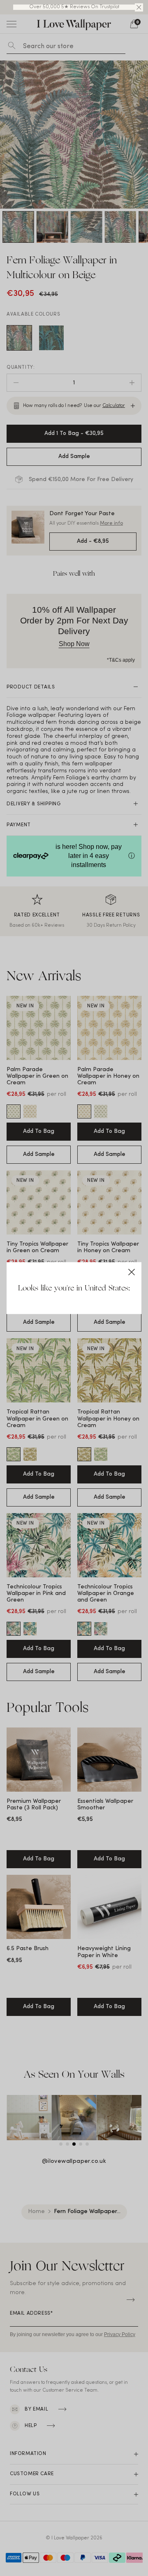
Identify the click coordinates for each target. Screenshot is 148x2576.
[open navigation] (12, 24)
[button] (139, 7)
